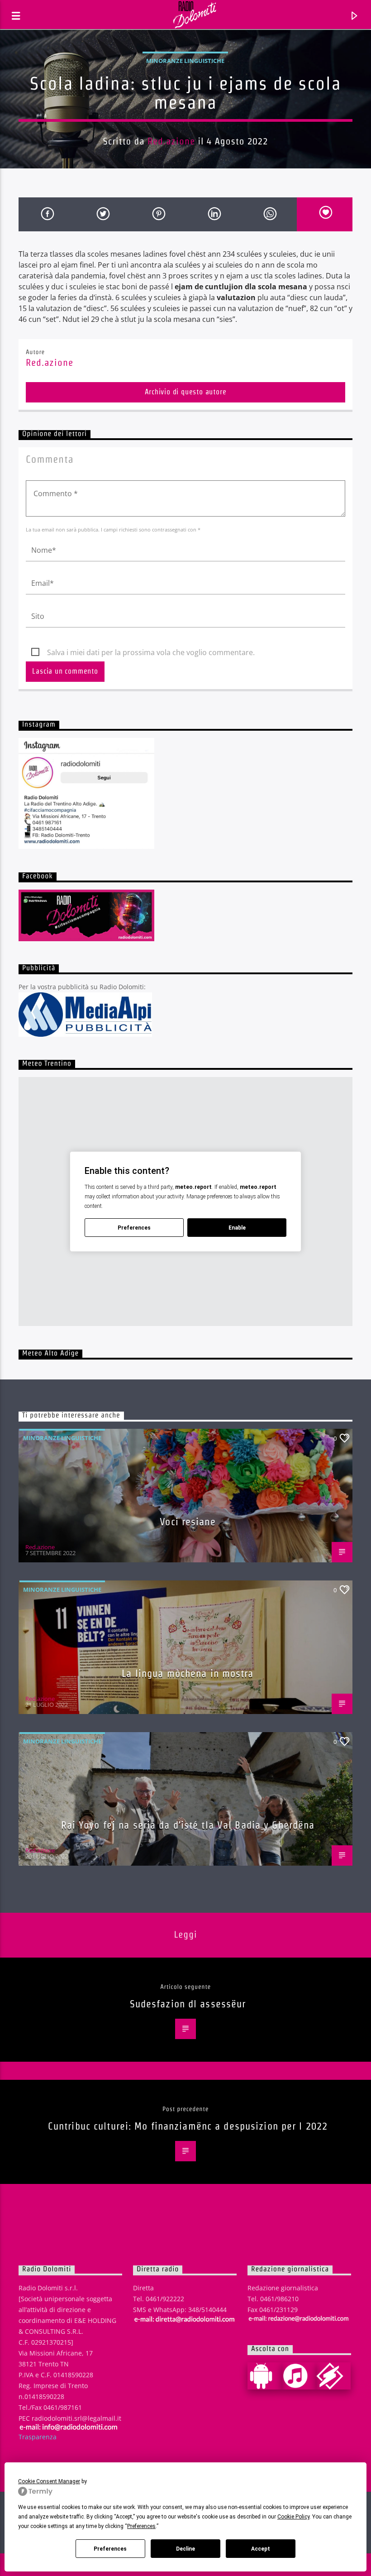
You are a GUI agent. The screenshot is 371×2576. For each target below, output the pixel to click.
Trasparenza (38, 2437)
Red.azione (171, 141)
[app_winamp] (333, 2376)
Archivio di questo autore (186, 392)
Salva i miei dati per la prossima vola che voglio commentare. (151, 652)
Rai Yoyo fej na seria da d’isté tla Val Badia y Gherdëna (188, 1825)
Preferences (110, 2549)
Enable (237, 1228)
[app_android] (265, 2376)
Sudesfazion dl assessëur (188, 2004)
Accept (261, 2549)
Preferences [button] (141, 2526)
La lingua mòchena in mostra (188, 1673)
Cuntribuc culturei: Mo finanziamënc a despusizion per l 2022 (188, 2126)
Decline (185, 2549)
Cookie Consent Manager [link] (49, 2481)
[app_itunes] (299, 2376)
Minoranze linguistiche (185, 61)
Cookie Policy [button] (293, 2517)
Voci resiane (188, 1522)
